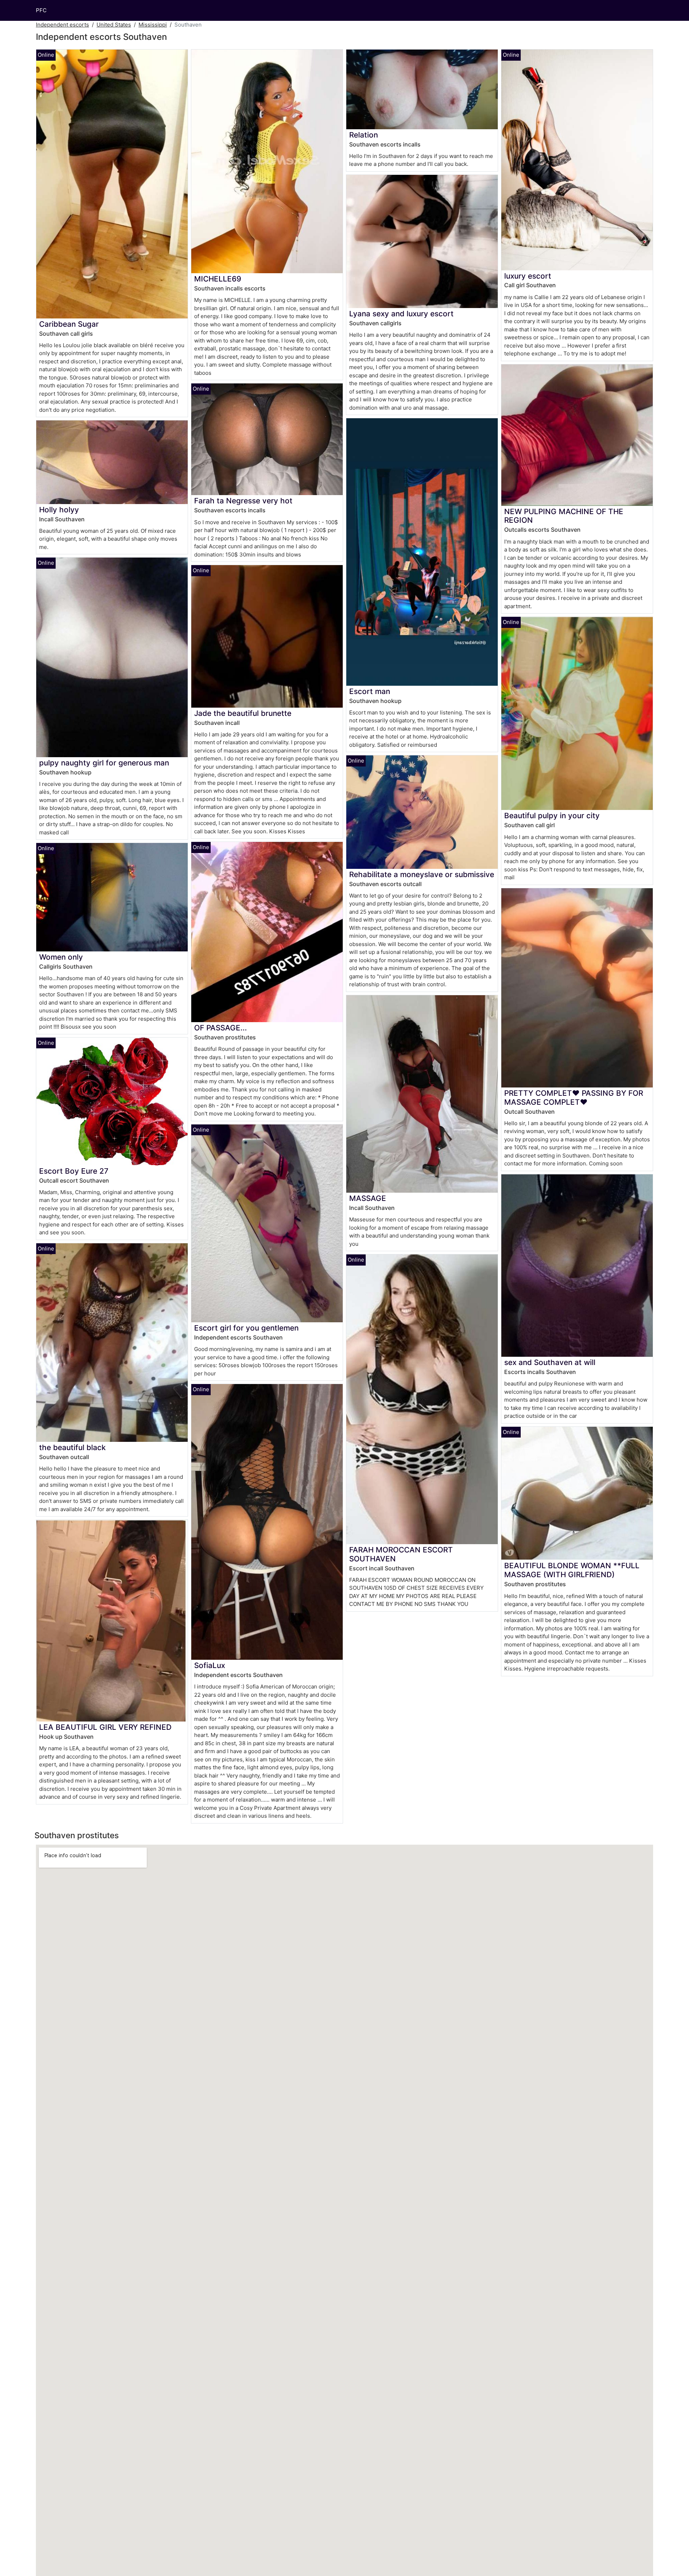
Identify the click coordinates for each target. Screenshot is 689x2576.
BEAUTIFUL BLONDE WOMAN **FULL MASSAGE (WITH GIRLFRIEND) (572, 1570)
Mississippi (153, 25)
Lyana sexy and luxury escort (401, 314)
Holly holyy (59, 510)
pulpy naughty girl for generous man (104, 763)
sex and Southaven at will (550, 1362)
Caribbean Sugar (69, 324)
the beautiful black (72, 1447)
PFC (41, 10)
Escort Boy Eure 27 (74, 1171)
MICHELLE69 (218, 279)
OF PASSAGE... (221, 1028)
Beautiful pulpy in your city (552, 816)
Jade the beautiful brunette (243, 713)
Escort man (370, 691)
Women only (61, 957)
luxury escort (528, 276)
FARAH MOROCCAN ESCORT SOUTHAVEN (401, 1554)
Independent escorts (62, 25)
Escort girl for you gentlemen (246, 1328)
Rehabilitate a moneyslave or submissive (422, 874)
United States (114, 25)
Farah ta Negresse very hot (243, 501)
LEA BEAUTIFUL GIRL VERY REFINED (105, 1727)
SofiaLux (210, 1665)
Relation (364, 135)
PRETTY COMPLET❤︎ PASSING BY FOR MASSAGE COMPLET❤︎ (574, 1098)
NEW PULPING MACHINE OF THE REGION (564, 516)
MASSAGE (368, 1198)
